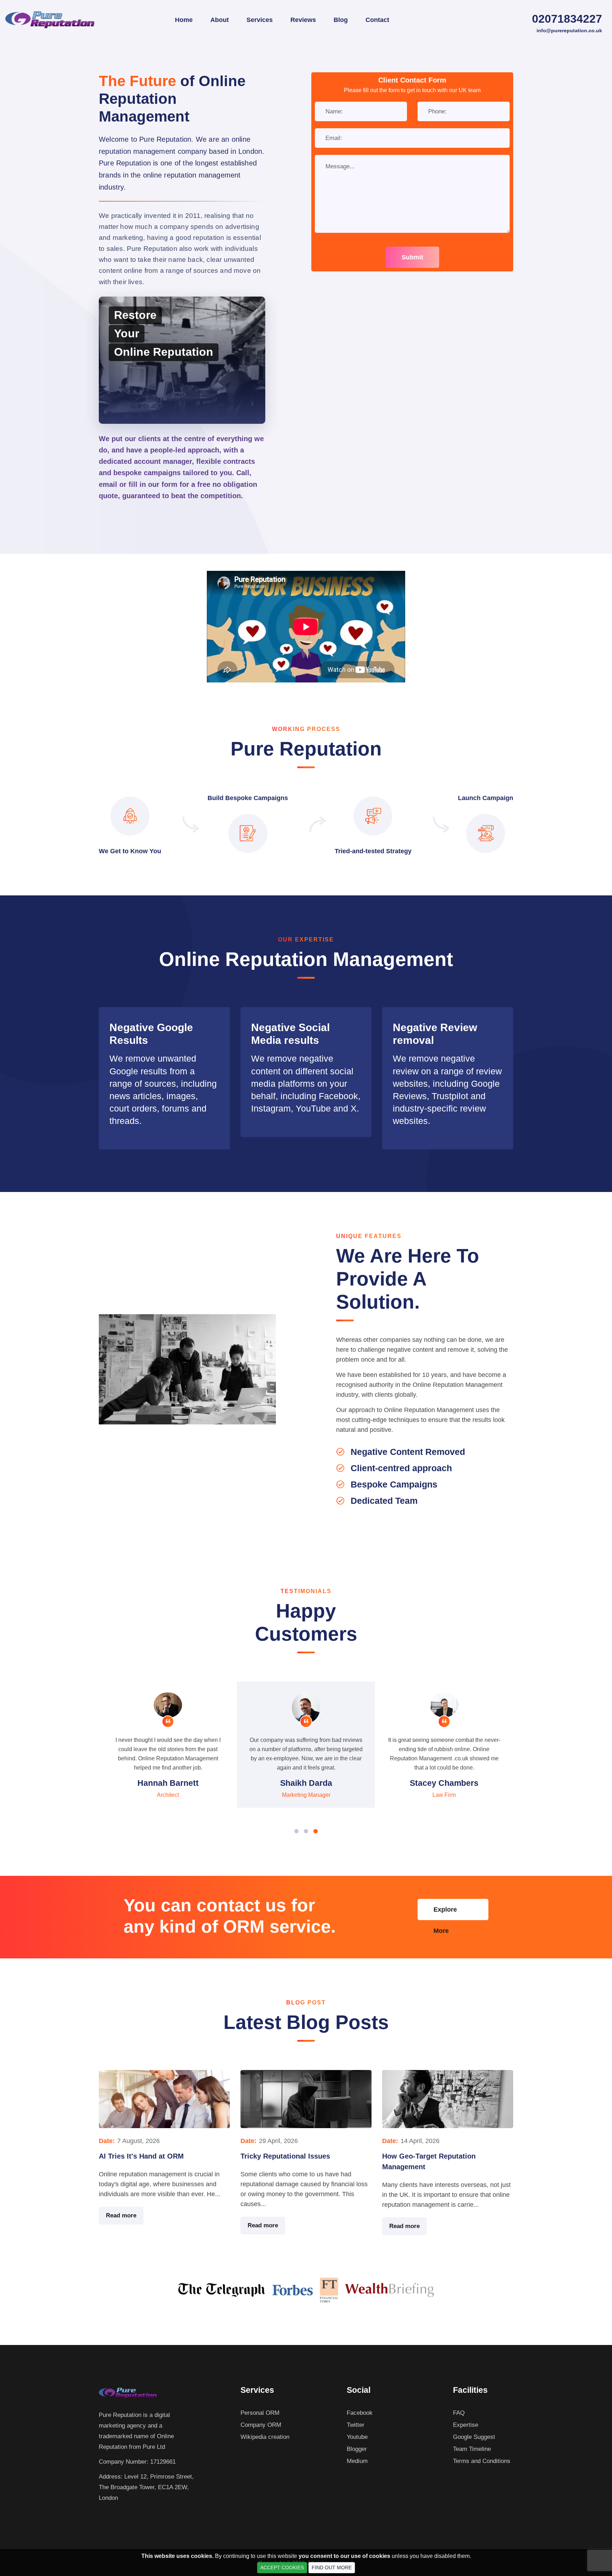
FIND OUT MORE (332, 2567)
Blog (341, 20)
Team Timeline (472, 2449)
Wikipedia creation (265, 2437)
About (220, 20)
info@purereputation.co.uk (569, 30)
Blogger (357, 2449)
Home (184, 20)
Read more (121, 2215)
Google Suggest (474, 2437)
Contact (377, 20)
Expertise (466, 2425)
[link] (164, 1078)
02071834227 (567, 19)
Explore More (445, 1913)
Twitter (356, 2425)
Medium (357, 2461)
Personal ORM (260, 2413)
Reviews (303, 20)
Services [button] (260, 20)
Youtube (357, 2437)
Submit (412, 257)
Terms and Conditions (482, 2461)
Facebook (360, 2413)
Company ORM (261, 2425)
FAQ (459, 2413)
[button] (296, 1831)
